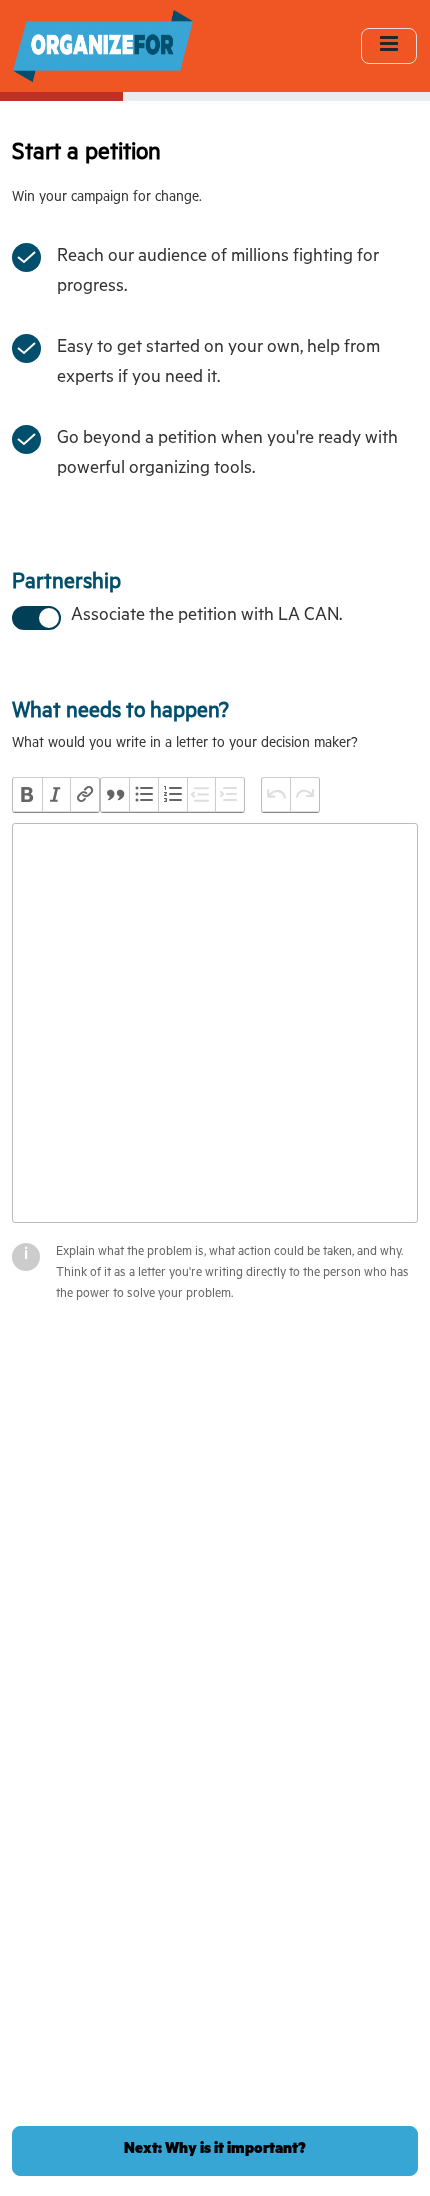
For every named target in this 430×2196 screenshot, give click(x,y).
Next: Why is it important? (215, 2150)
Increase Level (229, 795)
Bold (27, 795)
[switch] (34, 616)
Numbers (172, 795)
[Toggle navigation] (389, 45)
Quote (115, 795)
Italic (56, 795)
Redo (304, 795)
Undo (276, 795)
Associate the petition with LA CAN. (206, 617)
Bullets (143, 795)
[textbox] (215, 1023)
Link (84, 795)
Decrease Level (201, 795)
